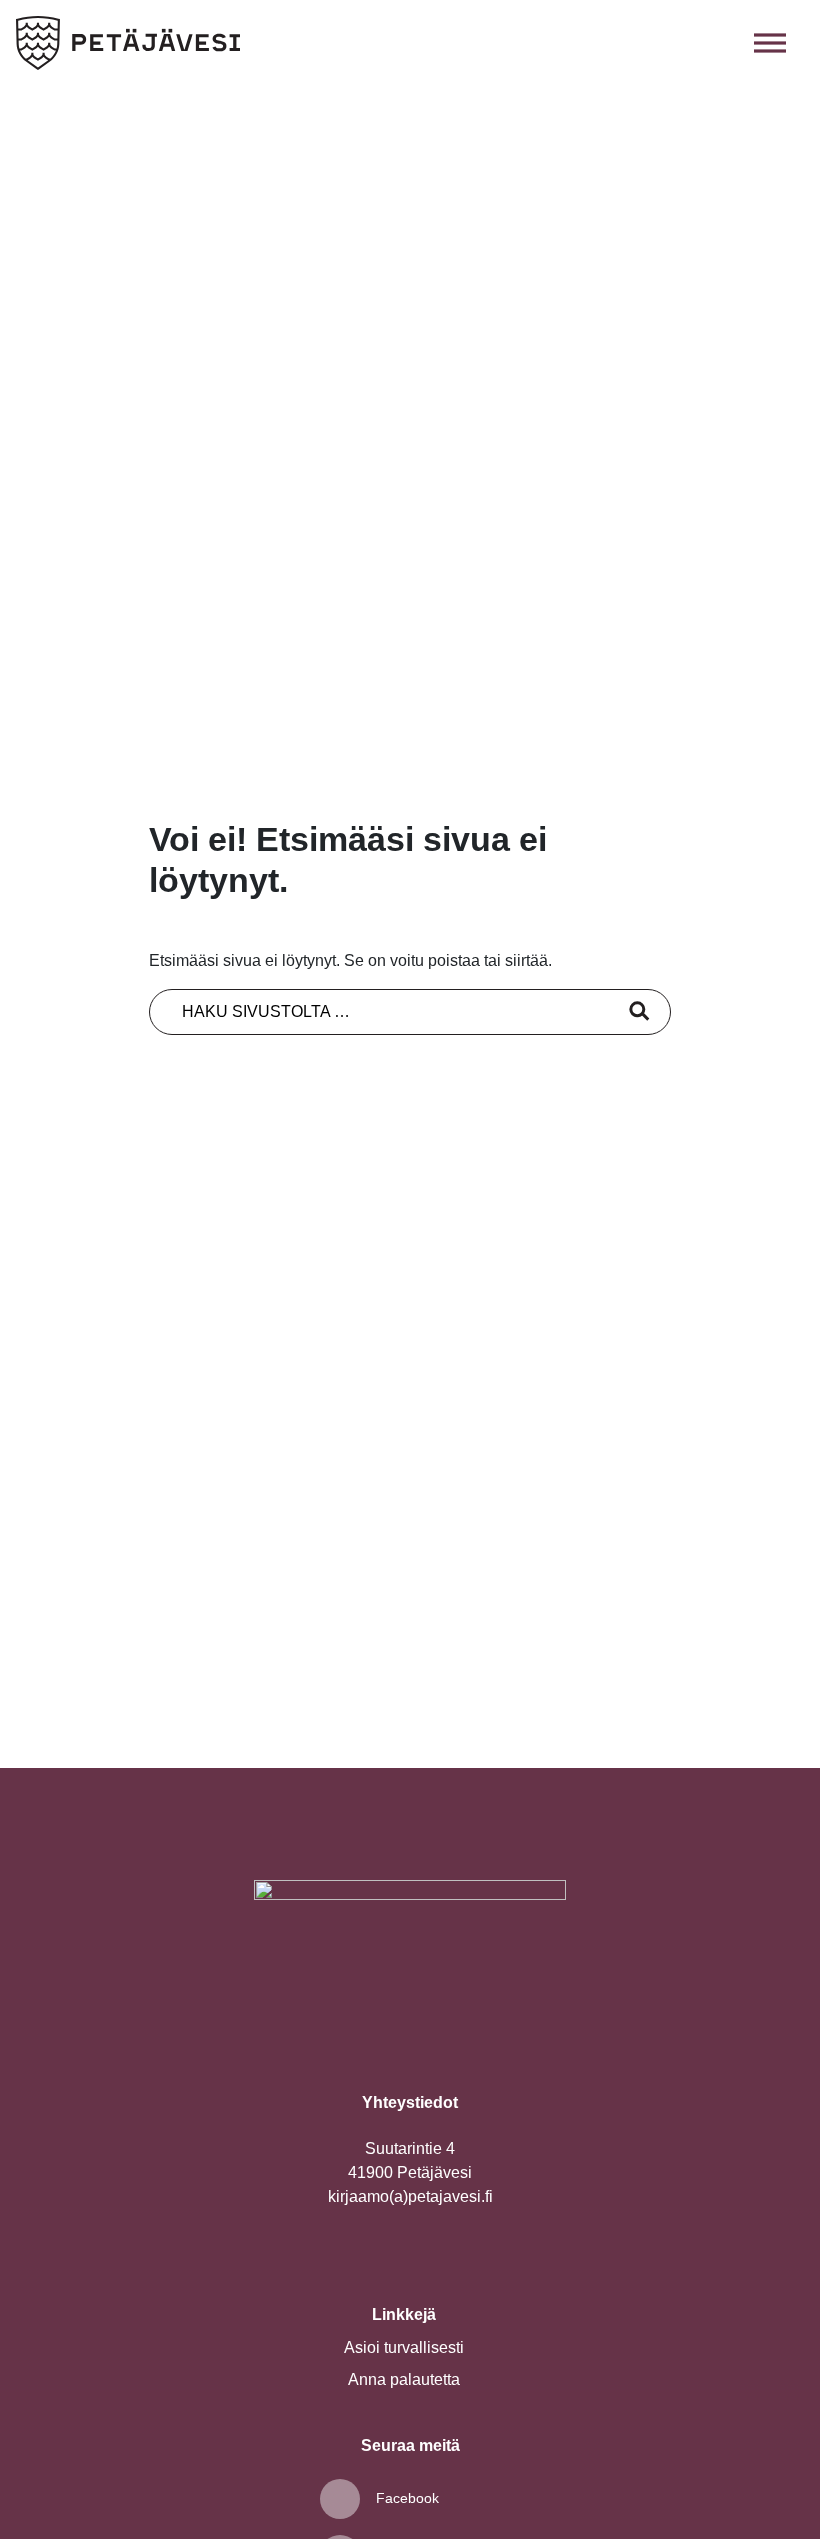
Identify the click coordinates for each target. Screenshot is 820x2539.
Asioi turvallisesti (404, 2347)
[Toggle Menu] (770, 42)
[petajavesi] (128, 43)
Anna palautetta (404, 2379)
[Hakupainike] (726, 43)
